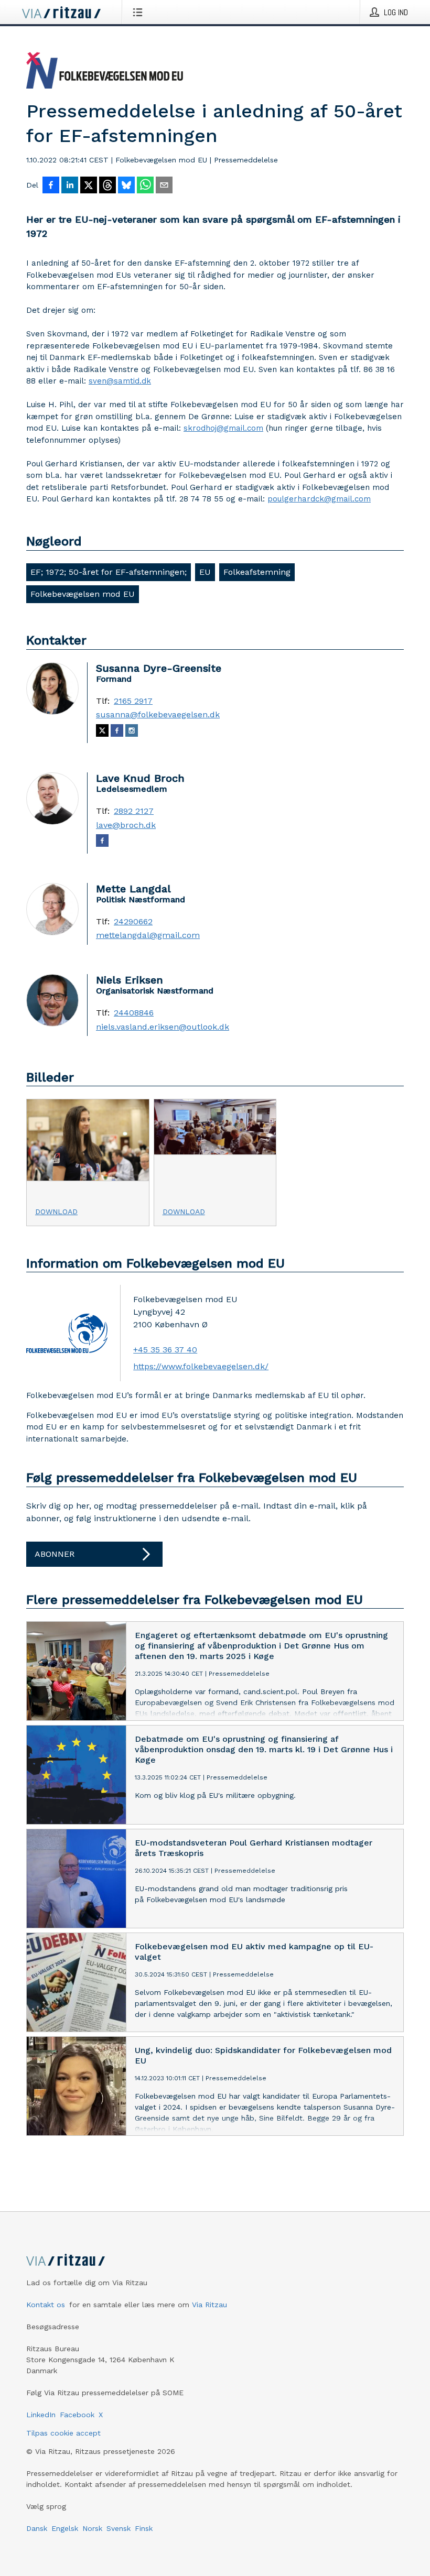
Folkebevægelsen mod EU (83, 594)
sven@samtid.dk (120, 381)
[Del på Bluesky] (126, 186)
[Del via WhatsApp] (145, 186)
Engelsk (65, 2528)
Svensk (119, 2528)
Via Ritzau (209, 2305)
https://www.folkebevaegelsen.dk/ (201, 1366)
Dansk (37, 2528)
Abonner (55, 1554)
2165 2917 (133, 701)
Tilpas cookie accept (63, 2433)
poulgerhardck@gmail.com (319, 499)
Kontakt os (46, 2305)
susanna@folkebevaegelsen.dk (158, 715)
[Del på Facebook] (51, 186)
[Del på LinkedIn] (70, 186)
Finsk (144, 2528)
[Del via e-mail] (164, 186)
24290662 (133, 922)
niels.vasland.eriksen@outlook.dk (163, 1027)
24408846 (134, 1013)
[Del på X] (89, 186)
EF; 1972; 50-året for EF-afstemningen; (109, 572)
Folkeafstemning (257, 572)
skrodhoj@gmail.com (223, 428)
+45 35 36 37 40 (165, 1350)
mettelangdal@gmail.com (148, 935)
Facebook (77, 2415)
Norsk (92, 2528)
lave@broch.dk (126, 825)
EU (205, 572)
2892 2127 (134, 811)
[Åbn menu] (140, 12)
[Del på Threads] (107, 186)
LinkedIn (41, 2415)
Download (56, 1211)
